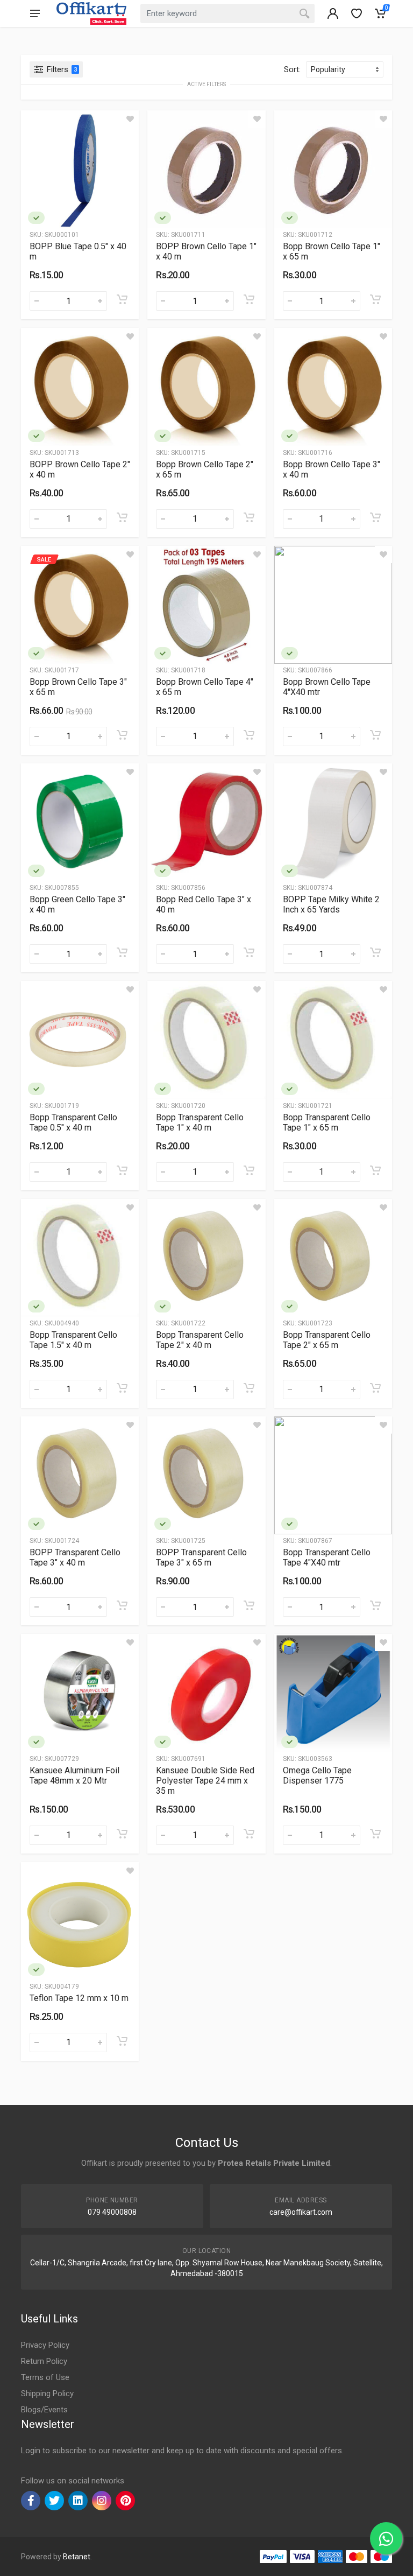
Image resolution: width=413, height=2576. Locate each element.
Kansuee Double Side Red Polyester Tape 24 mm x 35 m (205, 1781)
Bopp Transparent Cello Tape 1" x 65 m (327, 1122)
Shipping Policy (47, 2393)
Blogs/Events (44, 2410)
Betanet (77, 2557)
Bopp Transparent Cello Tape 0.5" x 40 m (73, 1122)
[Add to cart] (122, 299)
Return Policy (44, 2361)
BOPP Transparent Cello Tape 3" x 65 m (201, 1557)
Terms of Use (45, 2377)
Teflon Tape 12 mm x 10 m (79, 1998)
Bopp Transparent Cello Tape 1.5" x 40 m (73, 1340)
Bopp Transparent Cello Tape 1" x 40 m (200, 1122)
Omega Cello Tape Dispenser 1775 (317, 1775)
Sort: (292, 69)
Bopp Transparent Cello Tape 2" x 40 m (200, 1340)
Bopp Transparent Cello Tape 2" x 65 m (327, 1340)
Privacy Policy (45, 2345)
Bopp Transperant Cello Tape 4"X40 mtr (327, 1557)
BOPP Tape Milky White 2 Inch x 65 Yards (331, 904)
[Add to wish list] (130, 119)
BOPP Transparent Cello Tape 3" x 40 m (75, 1557)
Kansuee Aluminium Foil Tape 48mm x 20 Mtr (74, 1775)
